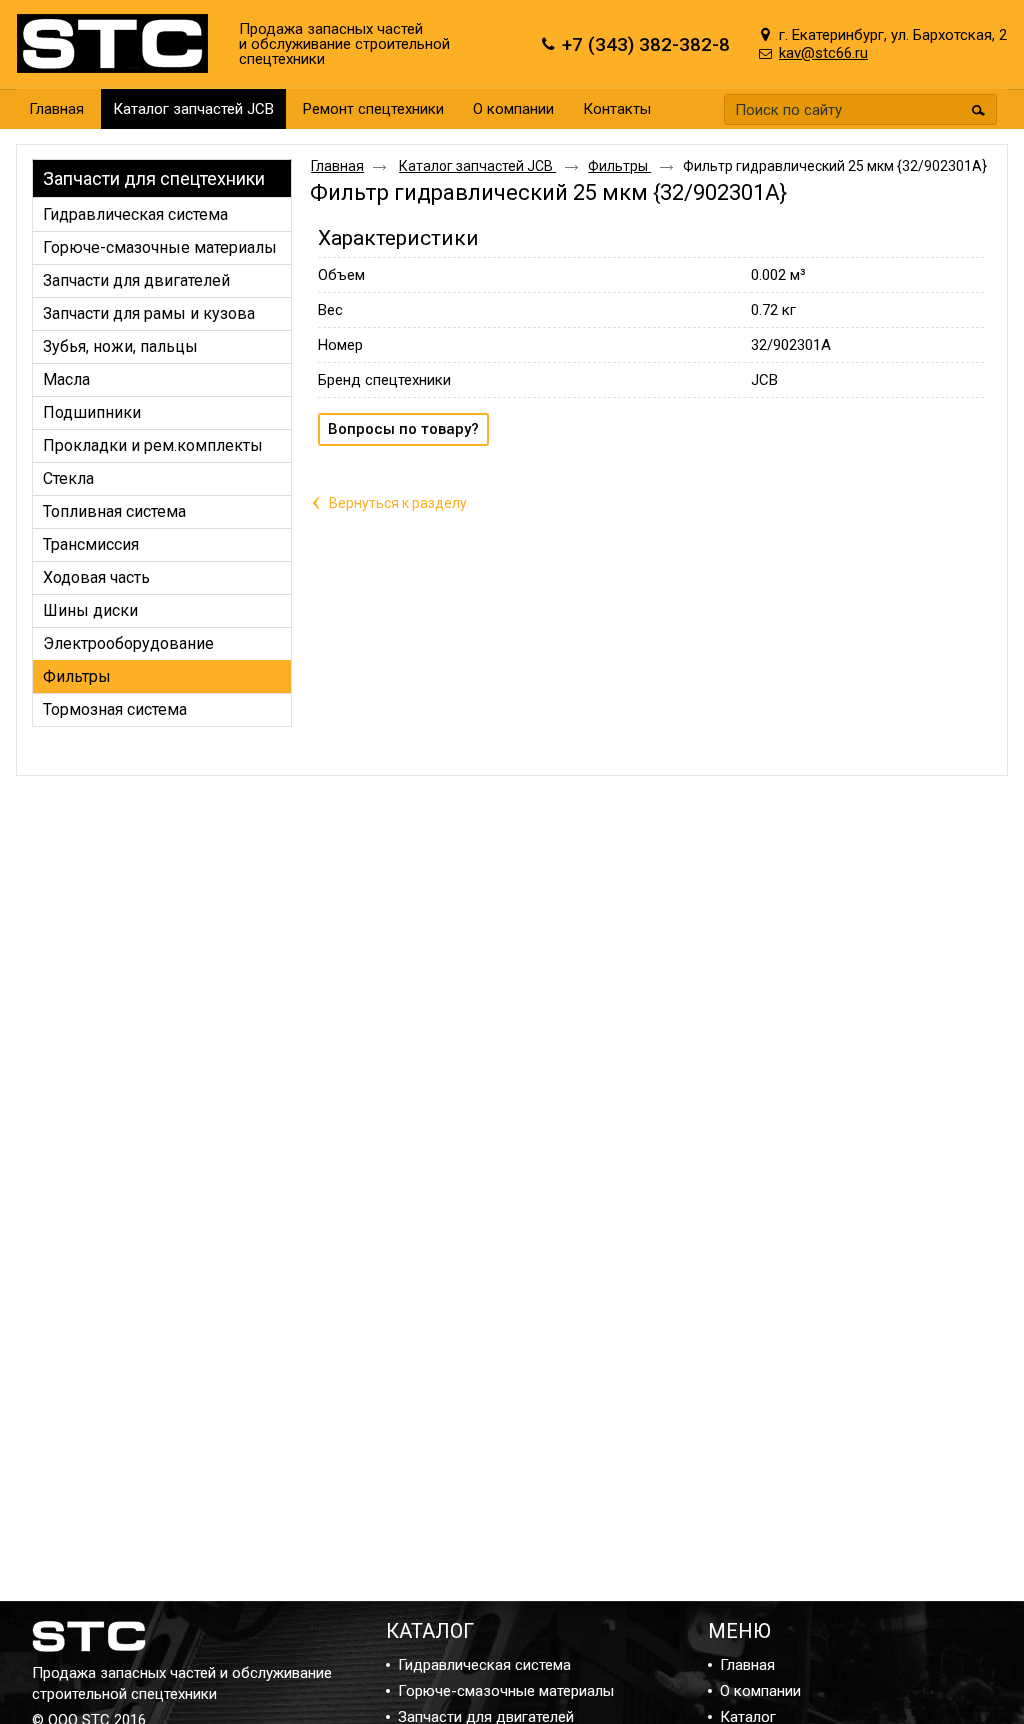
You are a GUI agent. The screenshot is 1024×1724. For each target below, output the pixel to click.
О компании (760, 1691)
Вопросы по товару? (403, 429)
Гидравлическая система (484, 1665)
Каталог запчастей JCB (193, 109)
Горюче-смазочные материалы (506, 1691)
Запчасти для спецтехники (154, 178)
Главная (337, 166)
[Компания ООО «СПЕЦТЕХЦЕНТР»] (117, 44)
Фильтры (619, 166)
